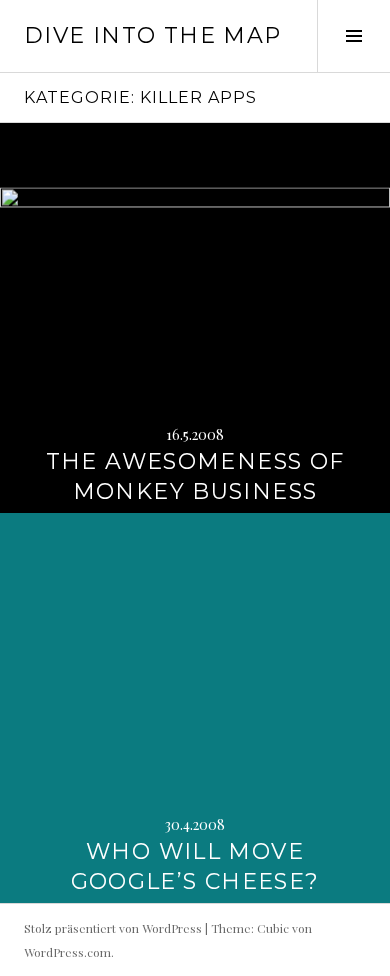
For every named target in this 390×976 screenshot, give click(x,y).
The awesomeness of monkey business (195, 476)
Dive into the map (152, 35)
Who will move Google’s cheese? (195, 866)
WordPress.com (67, 952)
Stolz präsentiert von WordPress (113, 928)
